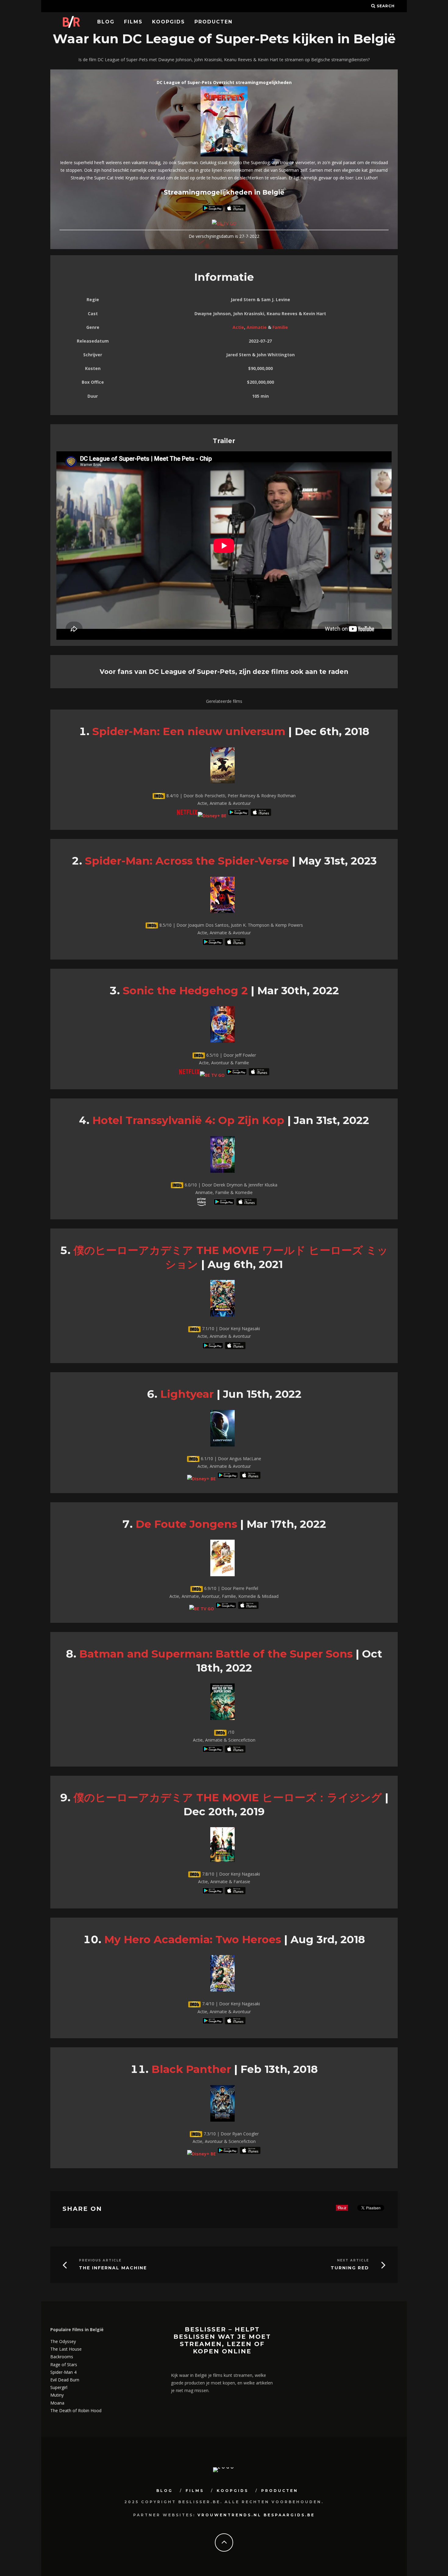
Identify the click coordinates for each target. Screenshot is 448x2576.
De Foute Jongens (186, 1524)
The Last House (66, 2349)
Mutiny (57, 2395)
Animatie (257, 327)
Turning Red (350, 2268)
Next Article (353, 2260)
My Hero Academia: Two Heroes (193, 1939)
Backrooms (62, 2357)
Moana (57, 2403)
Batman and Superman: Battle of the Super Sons (216, 1654)
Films (133, 22)
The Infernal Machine (113, 2268)
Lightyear (187, 1394)
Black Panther (191, 2069)
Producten (213, 22)
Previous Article (100, 2260)
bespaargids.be (289, 2515)
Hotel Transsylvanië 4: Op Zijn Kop (188, 1120)
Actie (238, 327)
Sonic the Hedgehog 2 (185, 990)
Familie (280, 327)
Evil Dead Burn (65, 2380)
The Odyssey (63, 2341)
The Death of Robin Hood (76, 2410)
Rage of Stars (64, 2365)
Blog (106, 22)
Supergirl (59, 2387)
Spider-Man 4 (63, 2372)
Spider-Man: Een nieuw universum (189, 731)
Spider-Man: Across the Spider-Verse (187, 861)
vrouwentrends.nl (229, 2515)
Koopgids (169, 22)
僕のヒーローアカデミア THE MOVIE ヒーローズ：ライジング (228, 1797)
